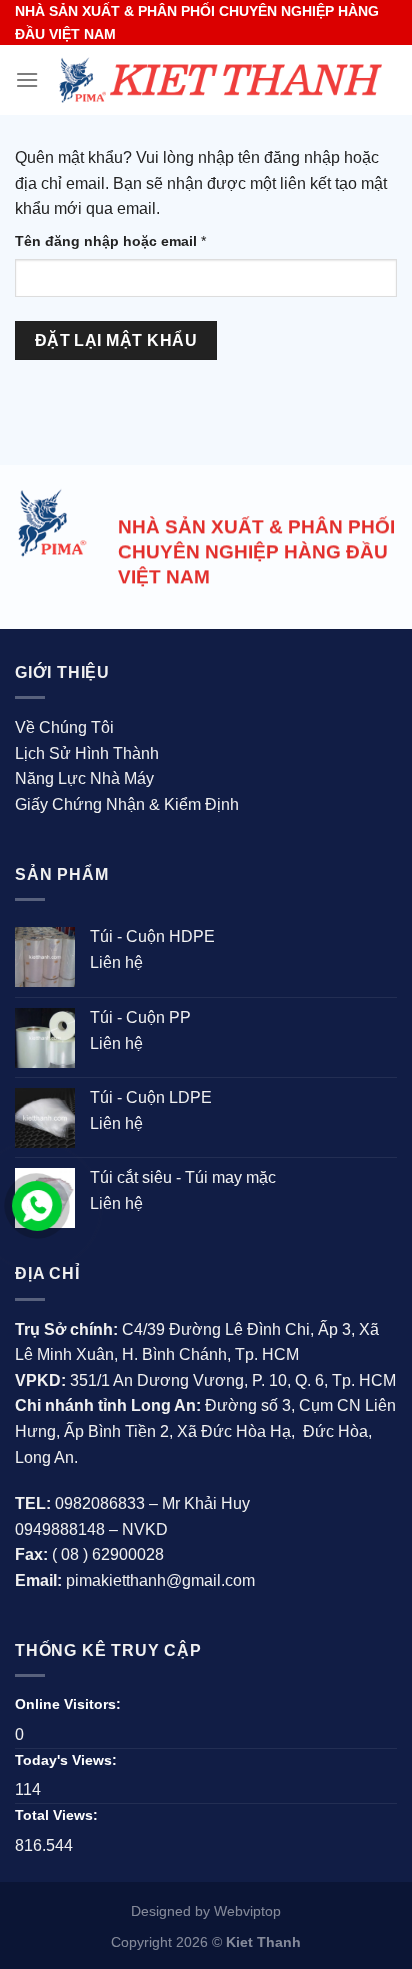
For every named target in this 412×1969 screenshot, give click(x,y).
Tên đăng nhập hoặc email (125, 242)
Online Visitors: (70, 1704)
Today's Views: (68, 1760)
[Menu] (27, 79)
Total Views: (58, 1815)
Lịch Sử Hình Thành (87, 753)
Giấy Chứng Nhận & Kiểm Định (127, 804)
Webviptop (247, 1911)
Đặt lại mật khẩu (116, 340)
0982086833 (100, 1503)
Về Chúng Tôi (64, 727)
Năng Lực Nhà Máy (84, 778)
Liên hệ (116, 962)
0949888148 (60, 1529)
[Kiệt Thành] (218, 80)
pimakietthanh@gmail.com (160, 1580)
